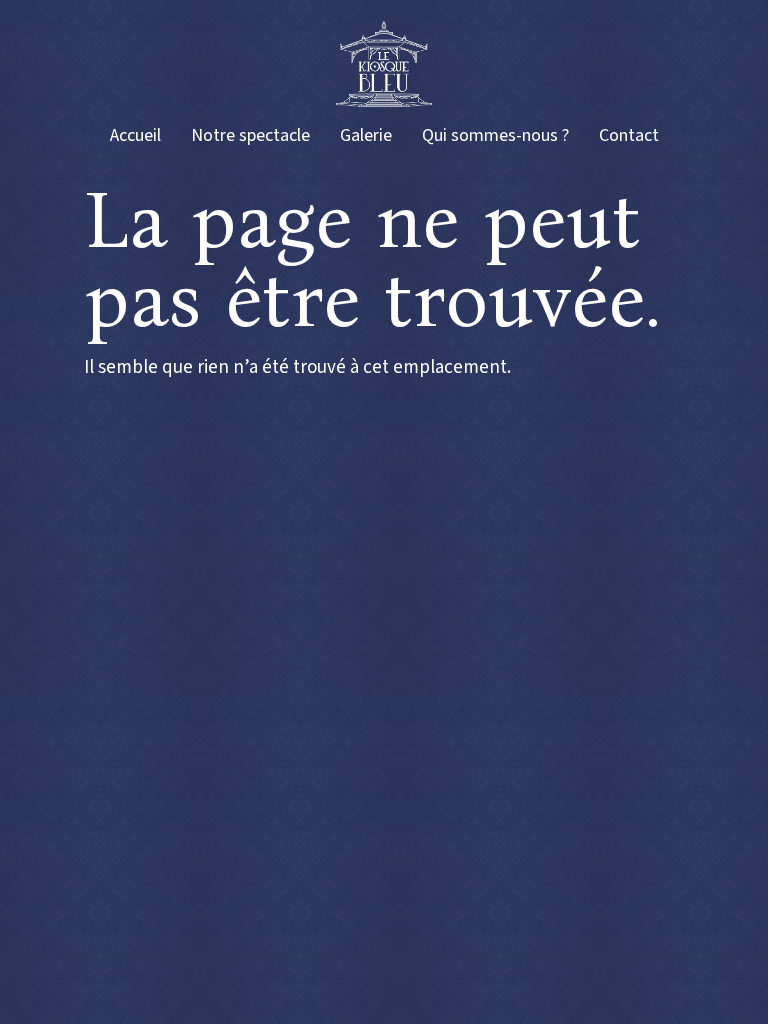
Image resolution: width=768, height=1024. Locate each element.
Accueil (135, 135)
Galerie (366, 135)
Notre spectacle (250, 135)
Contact (629, 135)
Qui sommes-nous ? (495, 135)
